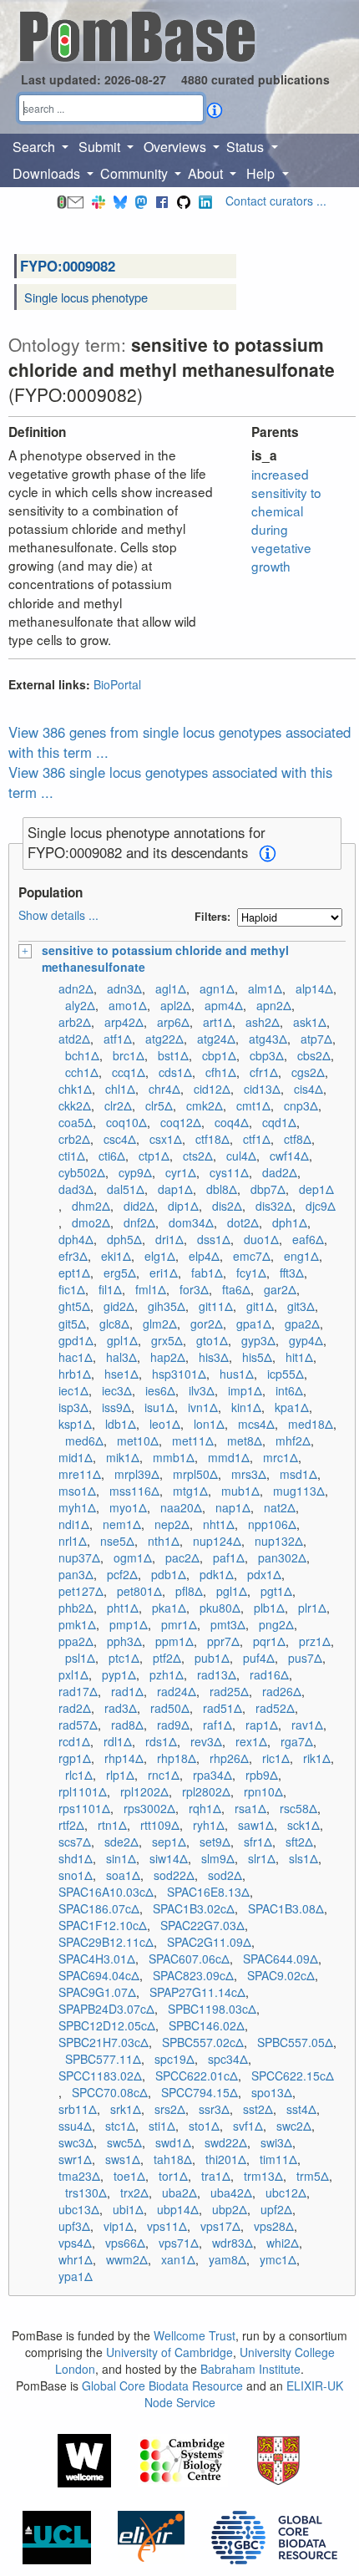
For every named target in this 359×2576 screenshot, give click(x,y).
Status (247, 147)
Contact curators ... (276, 201)
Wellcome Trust (195, 2335)
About (207, 173)
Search (35, 147)
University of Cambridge (169, 2352)
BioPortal (117, 684)
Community (136, 173)
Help (262, 173)
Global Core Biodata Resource (162, 2385)
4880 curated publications (255, 79)
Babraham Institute (250, 2369)
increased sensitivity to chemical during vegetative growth (286, 520)
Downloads (48, 173)
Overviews (177, 147)
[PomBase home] (137, 34)
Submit (101, 147)
